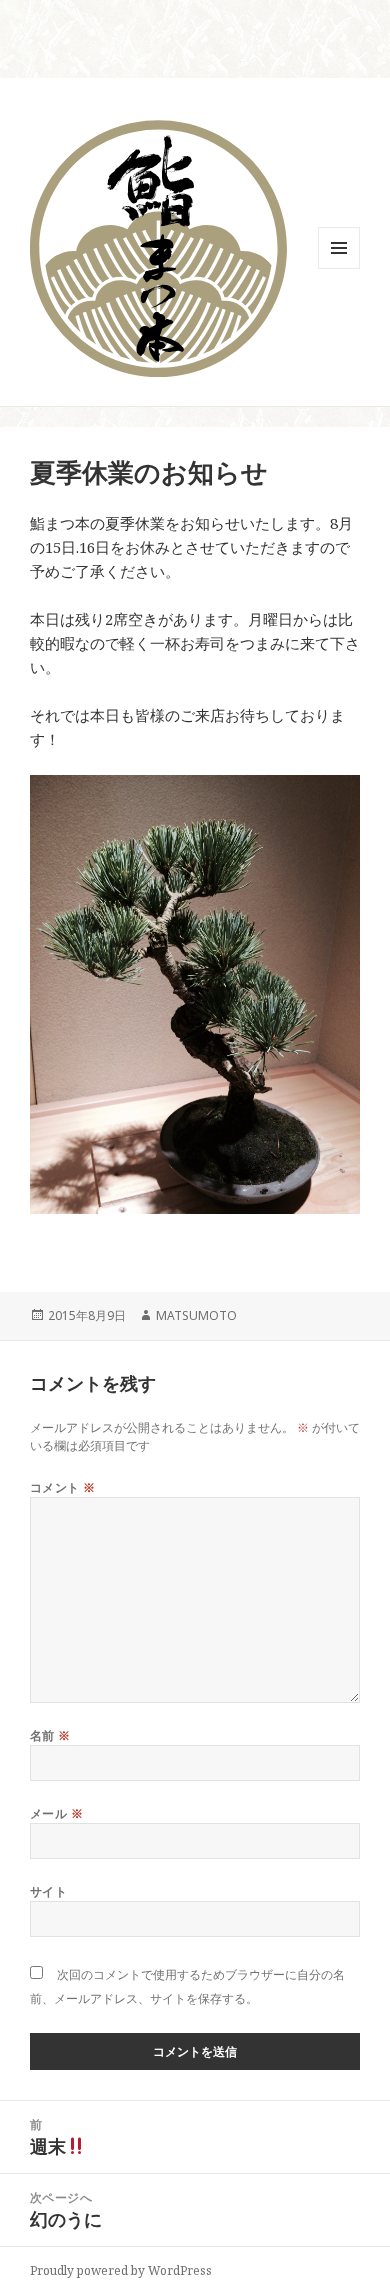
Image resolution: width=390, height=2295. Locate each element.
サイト (48, 1891)
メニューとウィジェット (339, 268)
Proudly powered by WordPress (121, 2270)
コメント (63, 1487)
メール (56, 1813)
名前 (50, 1735)
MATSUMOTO (196, 1315)
